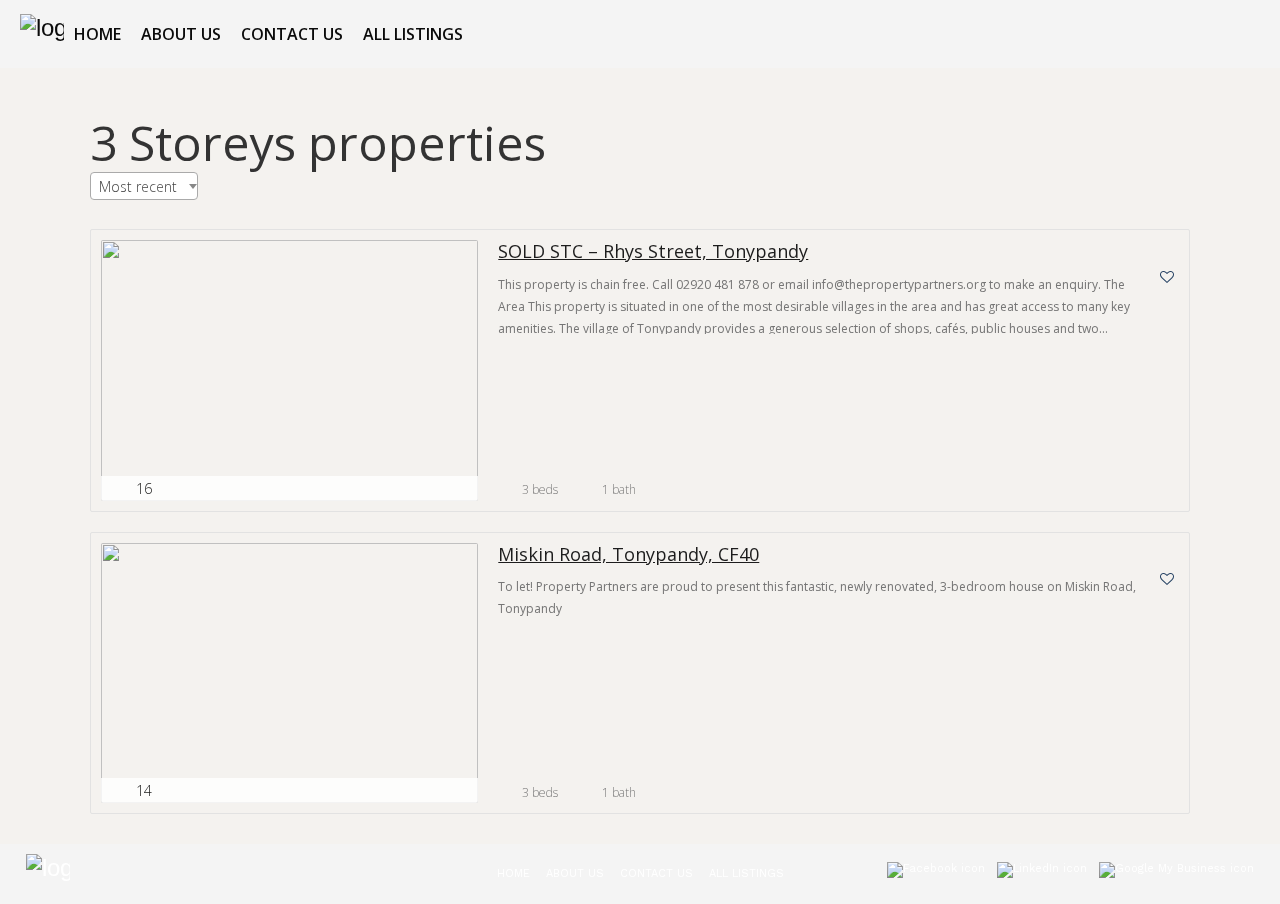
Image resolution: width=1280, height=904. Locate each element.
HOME (97, 34)
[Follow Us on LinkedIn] (1042, 874)
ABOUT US (181, 34)
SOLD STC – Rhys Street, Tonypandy (653, 251)
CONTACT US (292, 34)
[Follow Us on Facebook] (936, 874)
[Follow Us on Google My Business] (1176, 874)
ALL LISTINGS (413, 34)
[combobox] (144, 186)
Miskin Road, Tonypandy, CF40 (628, 554)
